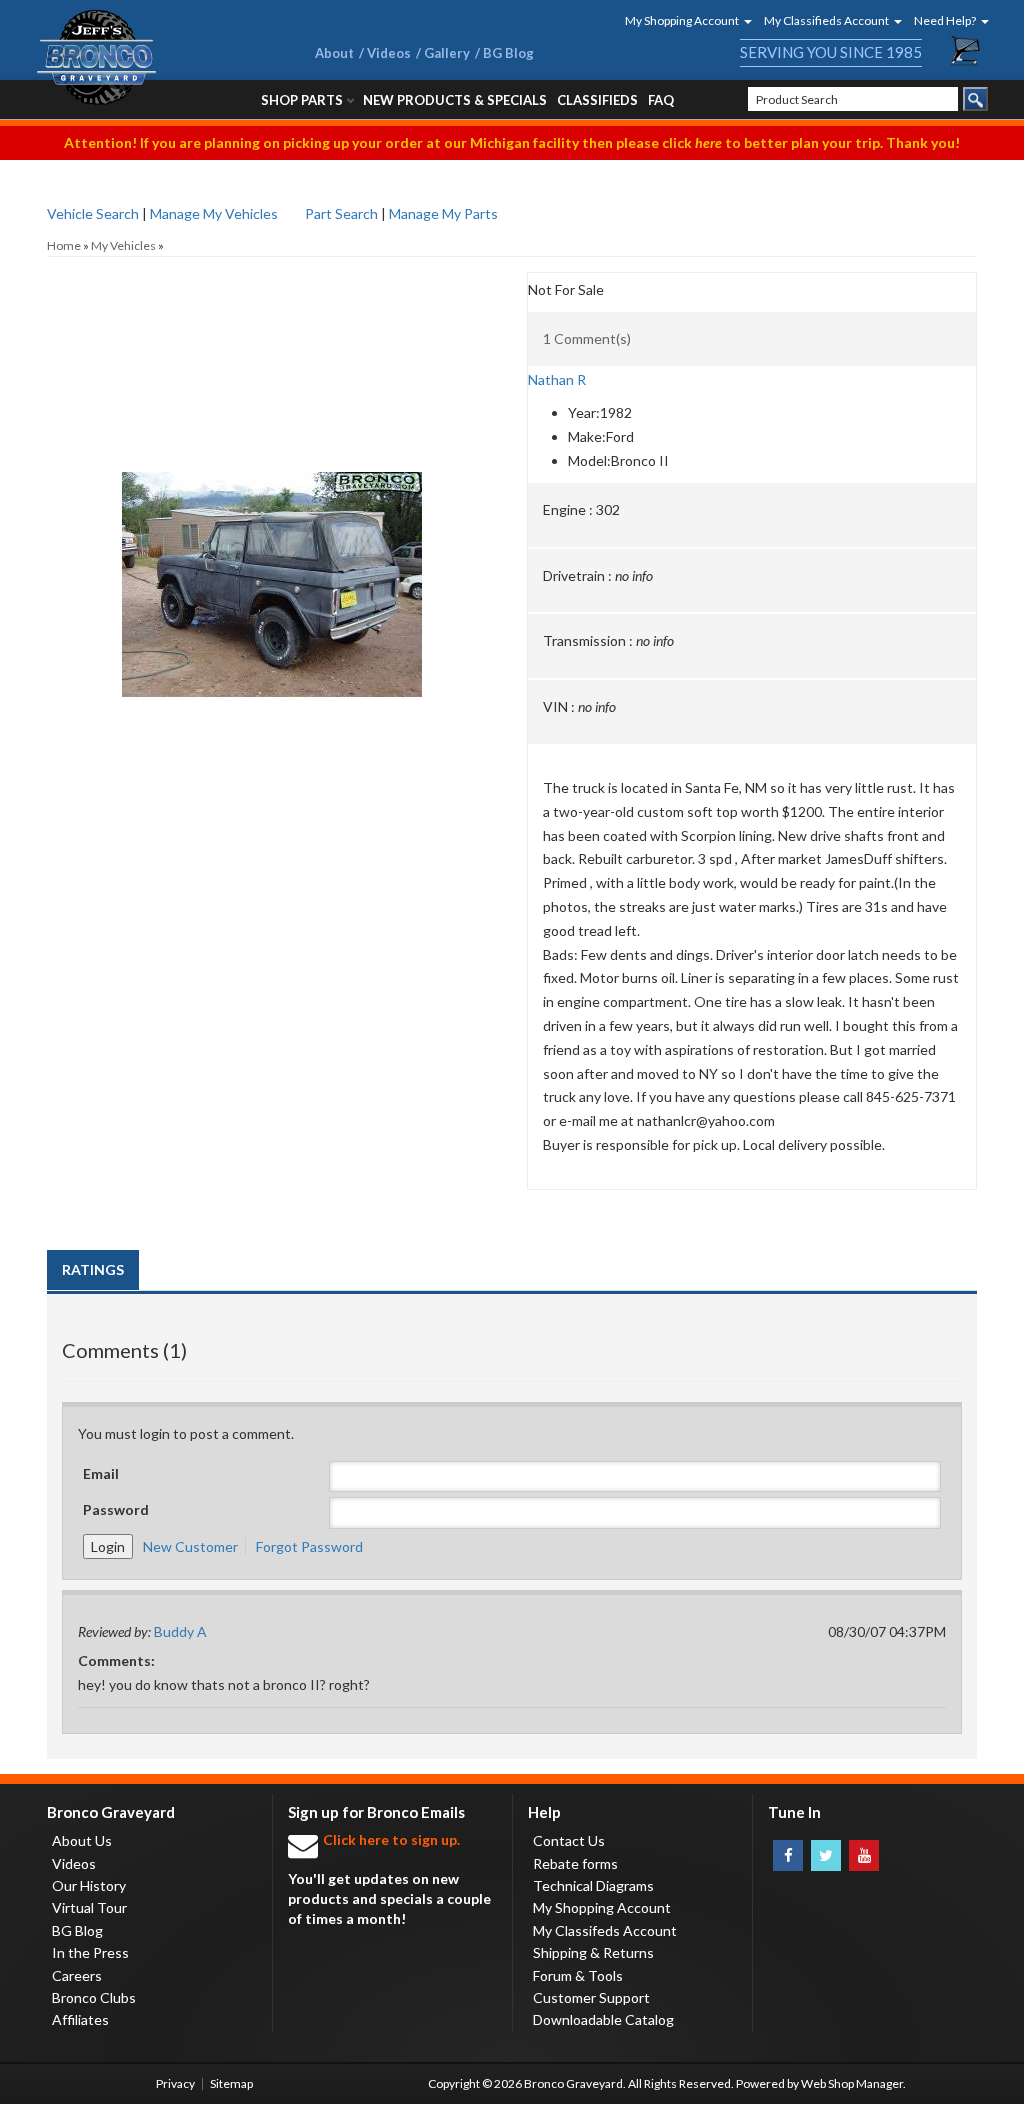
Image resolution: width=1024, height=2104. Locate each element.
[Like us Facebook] (788, 1855)
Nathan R (557, 379)
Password (116, 1509)
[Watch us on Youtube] (864, 1855)
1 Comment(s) (587, 338)
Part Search (341, 213)
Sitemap (231, 2083)
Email (101, 1473)
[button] (682, 20)
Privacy (175, 2083)
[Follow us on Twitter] (826, 1855)
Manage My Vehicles (214, 213)
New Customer (190, 1546)
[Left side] (272, 384)
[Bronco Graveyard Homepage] (152, 57)
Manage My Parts (443, 213)
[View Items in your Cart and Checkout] (966, 51)
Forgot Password (309, 1546)
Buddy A (180, 1631)
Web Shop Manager (852, 2083)
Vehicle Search (93, 213)
